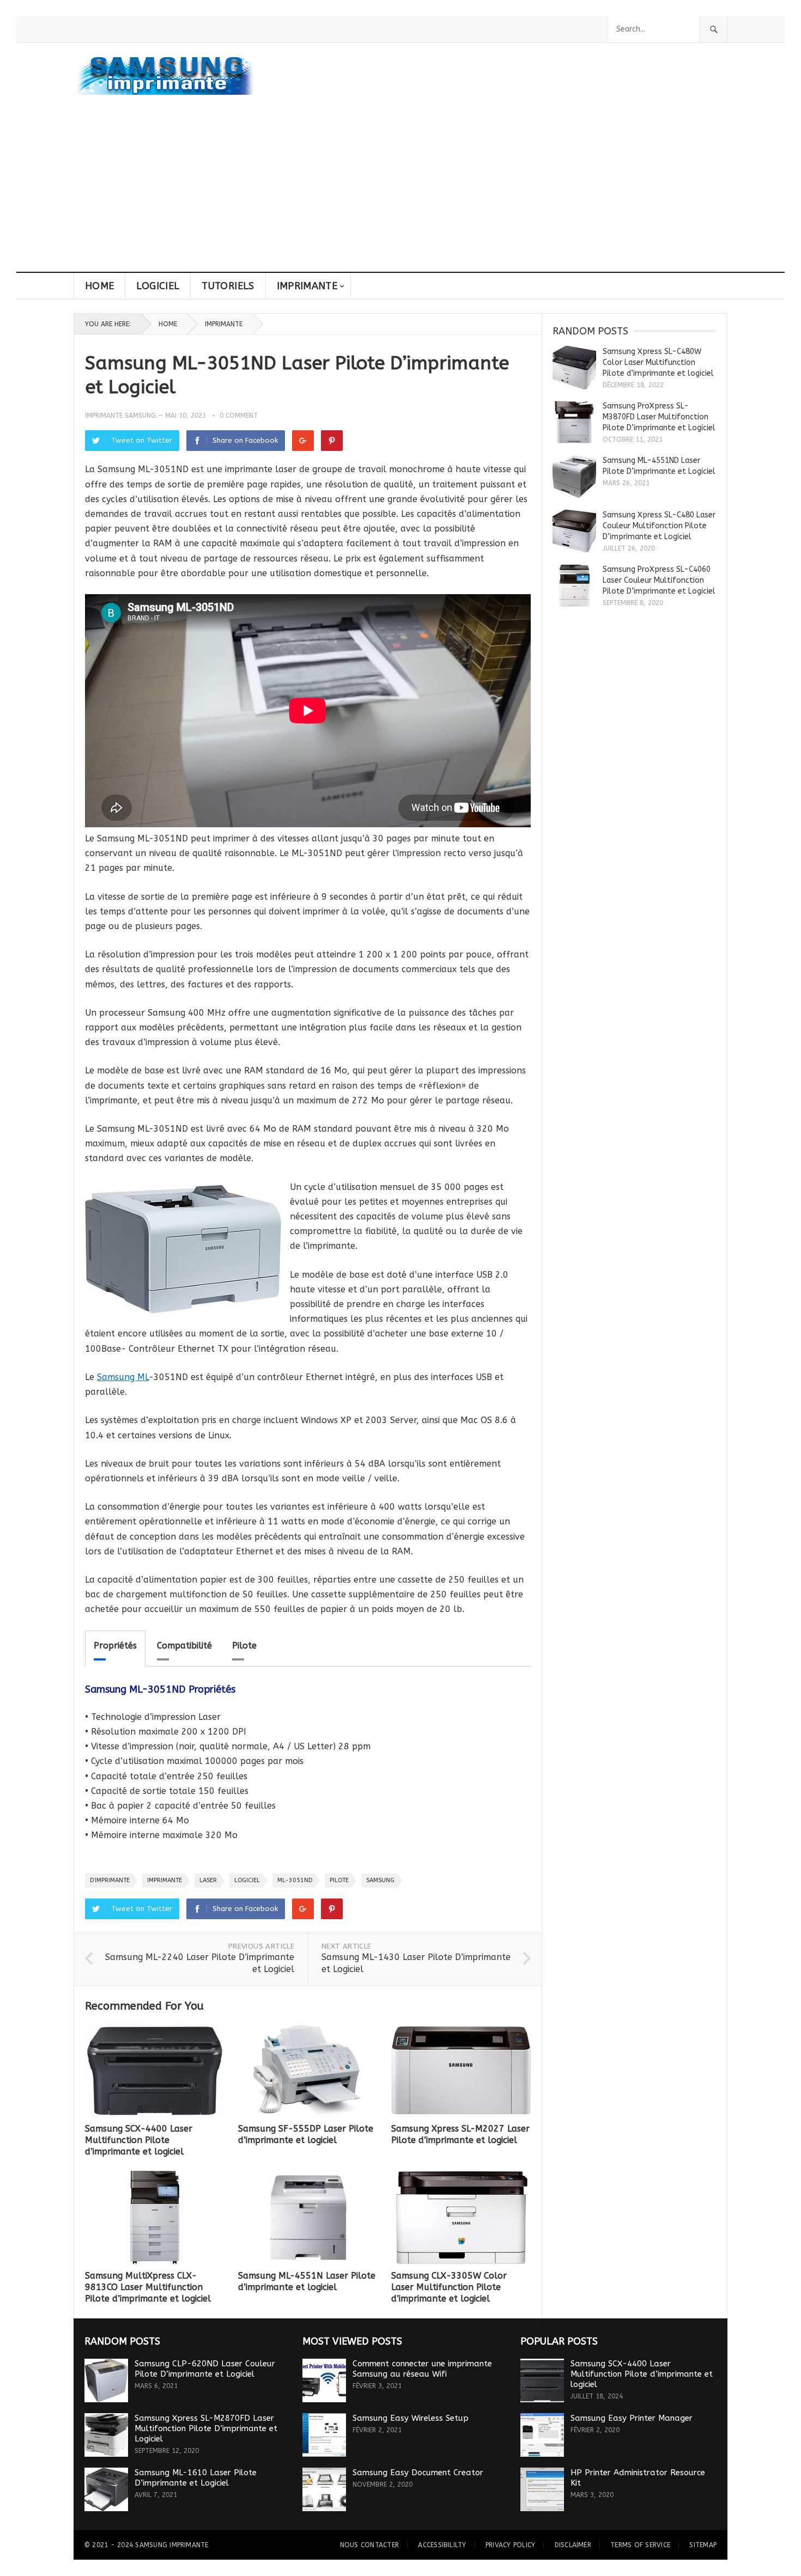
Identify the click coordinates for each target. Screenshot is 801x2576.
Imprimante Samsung (120, 416)
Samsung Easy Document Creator (418, 2473)
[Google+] (303, 441)
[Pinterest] (332, 441)
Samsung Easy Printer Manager (632, 2418)
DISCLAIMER (573, 2545)
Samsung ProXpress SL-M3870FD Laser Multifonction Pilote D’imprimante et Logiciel (659, 417)
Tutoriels (228, 286)
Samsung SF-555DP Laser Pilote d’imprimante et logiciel (306, 2134)
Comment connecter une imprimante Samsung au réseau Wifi (422, 2369)
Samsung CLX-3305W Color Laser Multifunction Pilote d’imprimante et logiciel (449, 2287)
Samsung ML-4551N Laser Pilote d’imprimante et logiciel (307, 2281)
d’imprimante (110, 1880)
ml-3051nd (295, 1880)
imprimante (165, 1880)
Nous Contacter (369, 2545)
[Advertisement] (400, 190)
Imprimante (307, 286)
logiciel (247, 1880)
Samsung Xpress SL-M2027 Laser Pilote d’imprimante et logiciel (460, 2134)
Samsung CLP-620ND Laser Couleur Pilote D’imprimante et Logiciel (205, 2369)
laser (208, 1880)
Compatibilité (184, 1646)
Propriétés (115, 1646)
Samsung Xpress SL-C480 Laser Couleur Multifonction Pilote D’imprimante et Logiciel (659, 526)
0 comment (239, 416)
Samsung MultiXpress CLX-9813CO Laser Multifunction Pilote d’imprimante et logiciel (148, 2287)
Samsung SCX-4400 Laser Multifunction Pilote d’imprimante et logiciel (139, 2140)
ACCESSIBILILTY (442, 2545)
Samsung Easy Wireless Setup (411, 2418)
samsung (380, 1880)
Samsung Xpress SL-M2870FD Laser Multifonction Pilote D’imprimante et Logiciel (206, 2428)
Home (99, 286)
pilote (339, 1880)
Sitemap (703, 2545)
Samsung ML (123, 1377)
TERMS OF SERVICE (640, 2545)
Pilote (244, 1646)
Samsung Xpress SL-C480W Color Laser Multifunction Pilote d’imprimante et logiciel (658, 362)
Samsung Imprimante (172, 2545)
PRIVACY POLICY (510, 2545)
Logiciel (158, 286)
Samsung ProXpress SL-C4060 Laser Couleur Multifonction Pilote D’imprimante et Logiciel (659, 580)
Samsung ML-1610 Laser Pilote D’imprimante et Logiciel (196, 2478)
